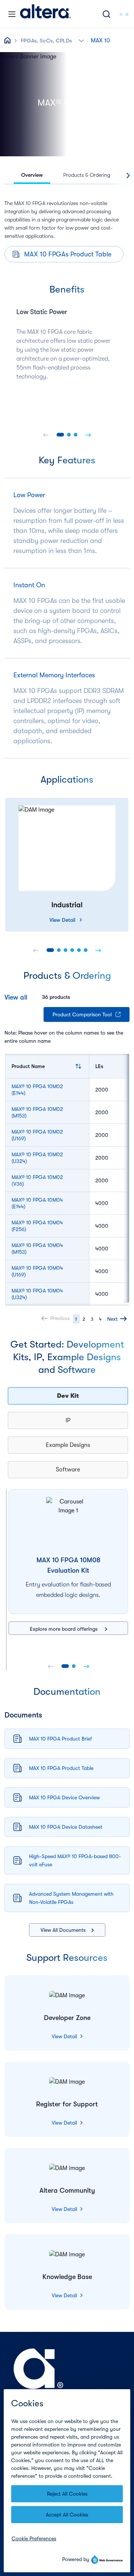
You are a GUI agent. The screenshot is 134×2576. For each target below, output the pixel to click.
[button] (81, 40)
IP (68, 1420)
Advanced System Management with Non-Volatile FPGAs (71, 1898)
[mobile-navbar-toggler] (12, 14)
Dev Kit (68, 1396)
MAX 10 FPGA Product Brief (60, 1739)
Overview (32, 175)
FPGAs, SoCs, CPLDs (46, 41)
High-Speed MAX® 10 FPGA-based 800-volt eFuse (75, 1860)
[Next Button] (88, 435)
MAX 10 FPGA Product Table (61, 1768)
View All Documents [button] (63, 1930)
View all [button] (16, 997)
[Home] (45, 14)
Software (68, 1470)
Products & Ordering (87, 175)
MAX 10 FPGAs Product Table (68, 254)
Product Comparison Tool (82, 1014)
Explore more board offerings (64, 1629)
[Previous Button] (46, 435)
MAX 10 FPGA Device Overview (64, 1797)
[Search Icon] (106, 14)
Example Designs (68, 1445)
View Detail (62, 920)
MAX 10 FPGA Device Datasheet (66, 1827)
